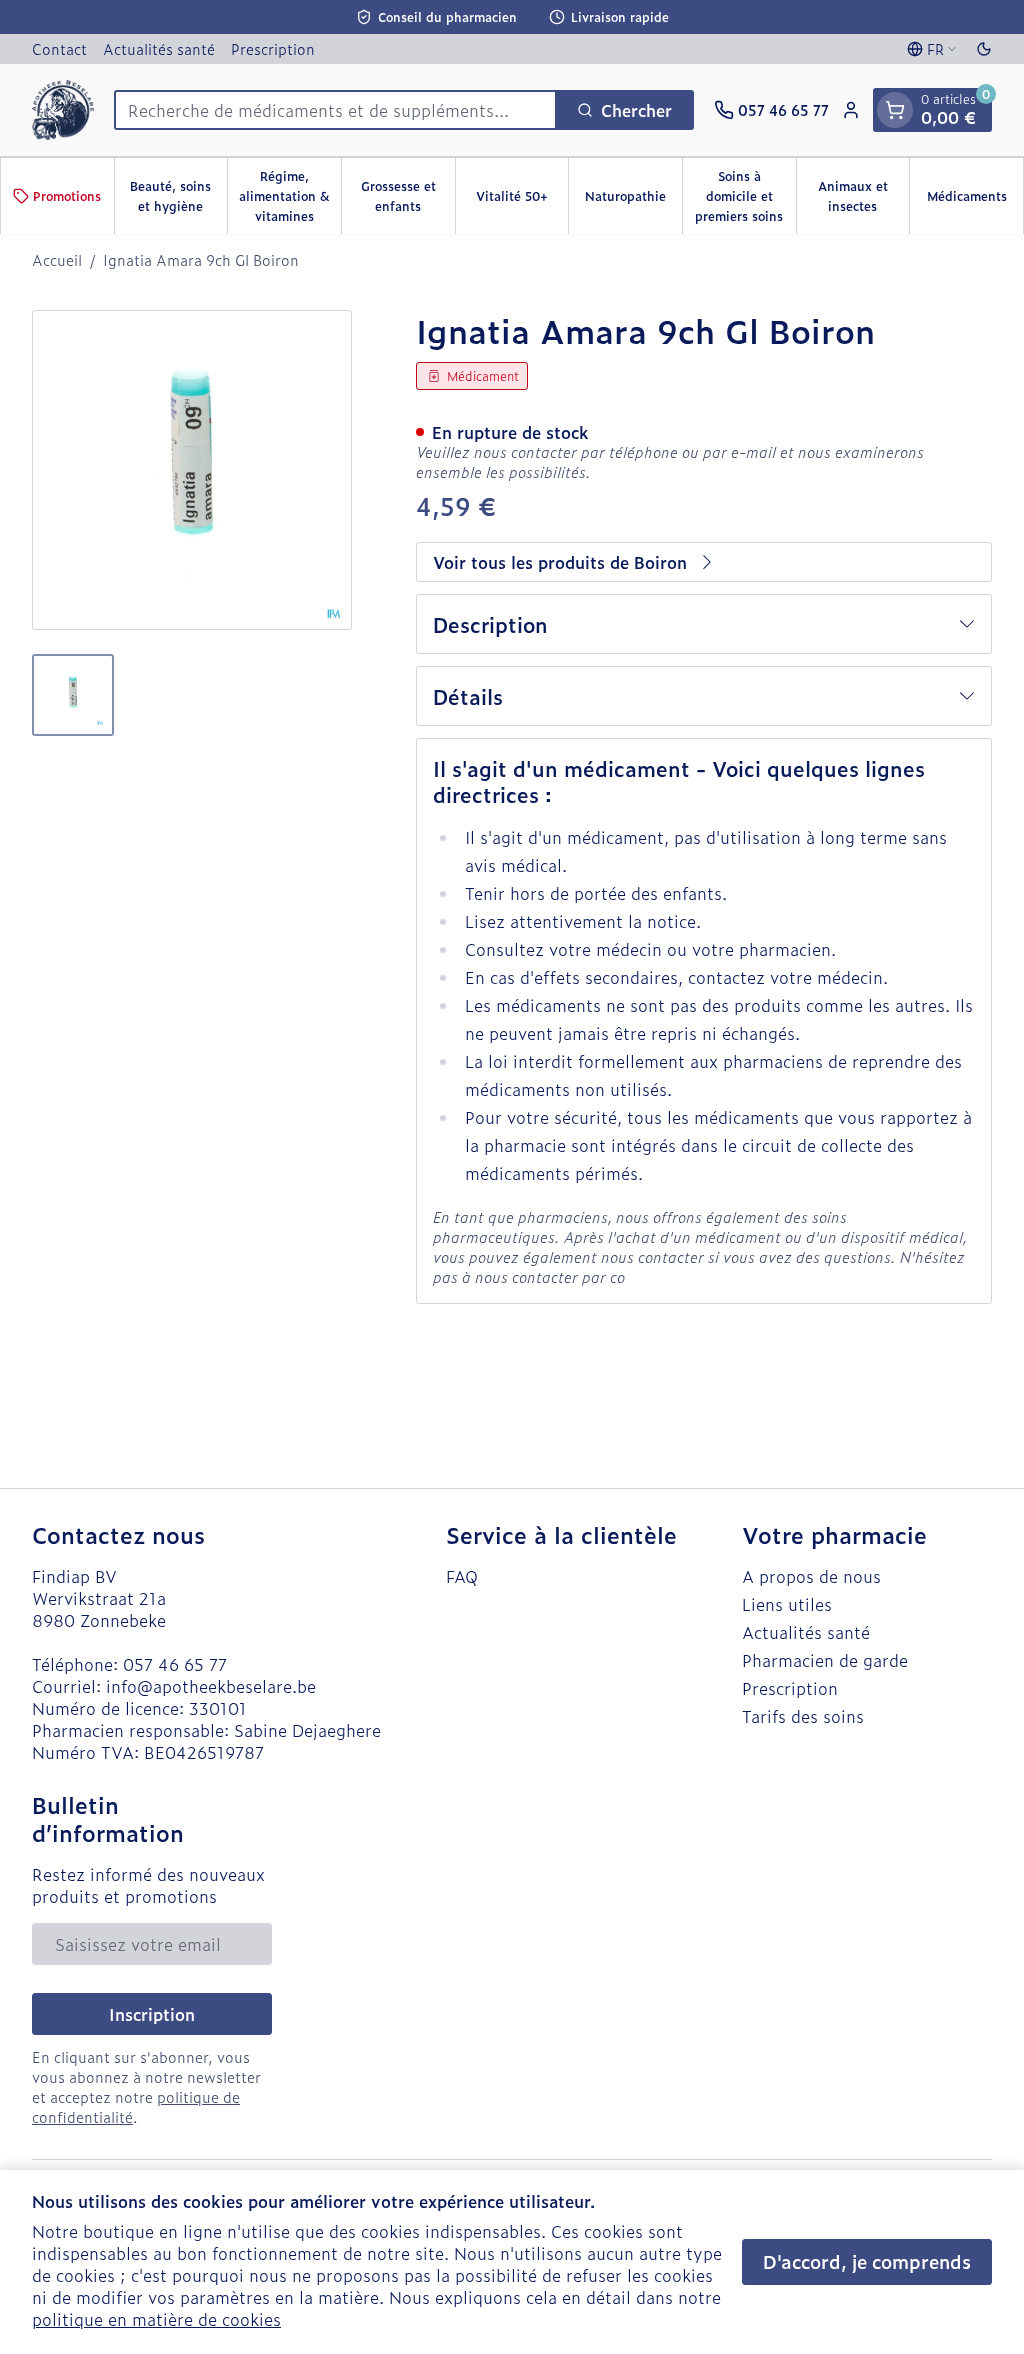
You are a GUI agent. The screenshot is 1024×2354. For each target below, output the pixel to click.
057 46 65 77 (175, 1664)
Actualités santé (159, 48)
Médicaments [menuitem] (975, 201)
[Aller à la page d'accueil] (63, 110)
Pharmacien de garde (825, 1660)
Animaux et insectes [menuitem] (863, 196)
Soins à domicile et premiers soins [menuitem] (745, 196)
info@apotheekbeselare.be (211, 1686)
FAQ (462, 1576)
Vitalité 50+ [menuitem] (522, 201)
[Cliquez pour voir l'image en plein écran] (192, 470)
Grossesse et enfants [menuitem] (408, 196)
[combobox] (335, 110)
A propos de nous (811, 1576)
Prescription (273, 48)
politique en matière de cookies (156, 2319)
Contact (59, 48)
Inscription (152, 2014)
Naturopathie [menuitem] (633, 201)
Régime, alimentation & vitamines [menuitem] (290, 196)
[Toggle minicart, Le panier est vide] (895, 110)
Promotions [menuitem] (67, 196)
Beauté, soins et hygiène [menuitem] (178, 196)
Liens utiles (787, 1604)
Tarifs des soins (803, 1716)
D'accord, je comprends (867, 2261)
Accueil (57, 260)
